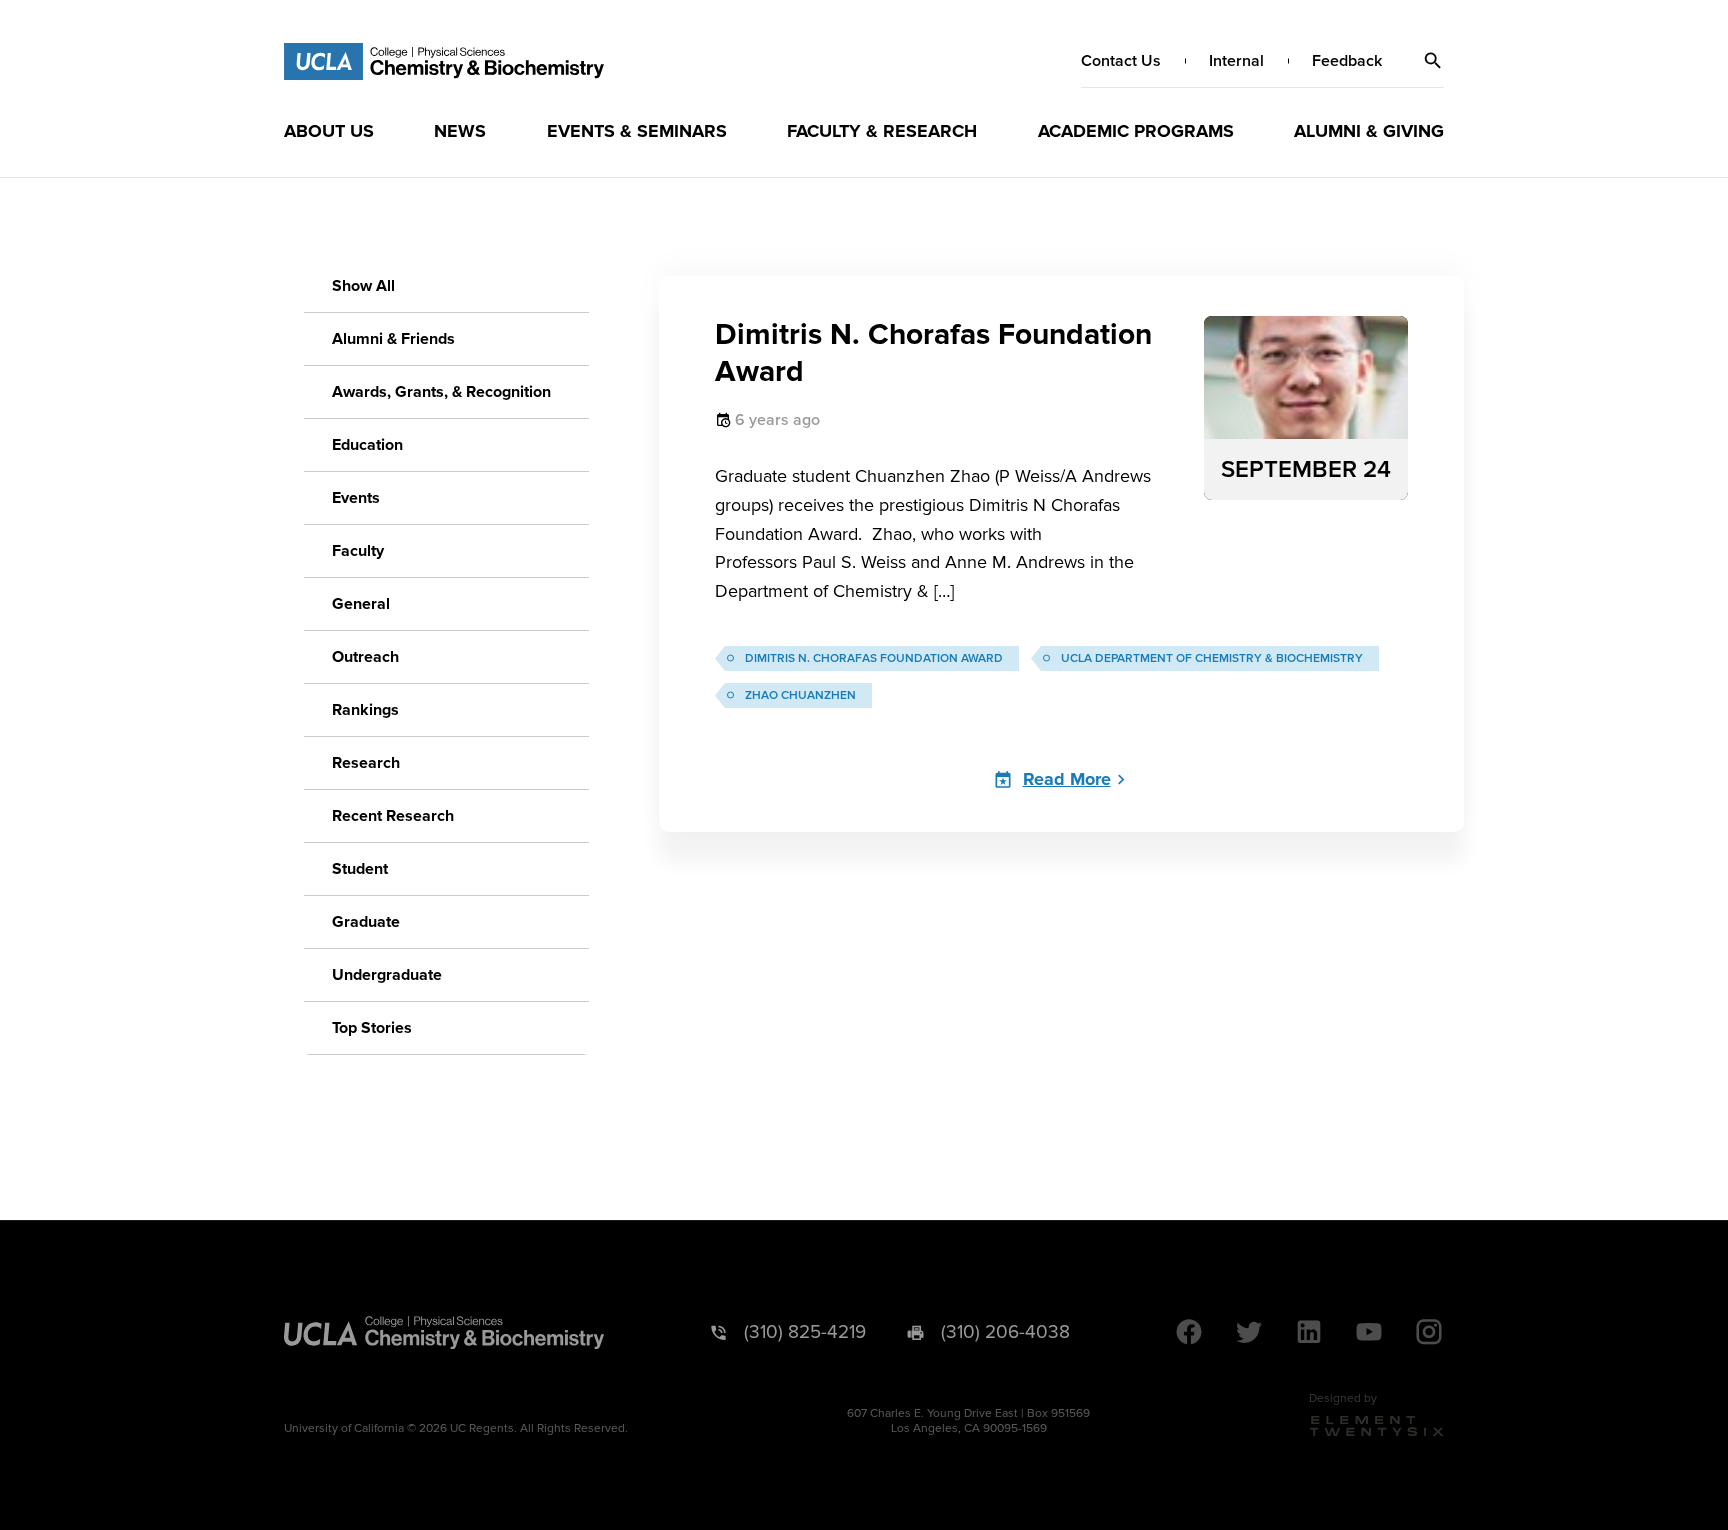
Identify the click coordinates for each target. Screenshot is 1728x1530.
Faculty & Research (882, 131)
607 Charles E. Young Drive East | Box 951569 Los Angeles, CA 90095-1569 (968, 1421)
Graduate (366, 922)
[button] (1433, 61)
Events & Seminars (637, 131)
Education (367, 445)
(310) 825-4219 (805, 1332)
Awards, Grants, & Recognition (441, 392)
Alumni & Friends (393, 339)
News (460, 131)
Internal (1236, 61)
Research (366, 763)
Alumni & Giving (1369, 131)
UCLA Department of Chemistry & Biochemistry (1212, 658)
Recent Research (393, 816)
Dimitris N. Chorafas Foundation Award (874, 658)
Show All (363, 286)
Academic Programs (1136, 131)
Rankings (365, 710)
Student (360, 869)
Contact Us (1121, 61)
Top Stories (372, 1028)
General (361, 604)
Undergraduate (387, 975)
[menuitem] (329, 131)
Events (356, 498)
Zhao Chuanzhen (800, 695)
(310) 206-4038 (1005, 1332)
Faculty (358, 551)
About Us (329, 131)
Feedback (1347, 61)
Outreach (365, 657)
